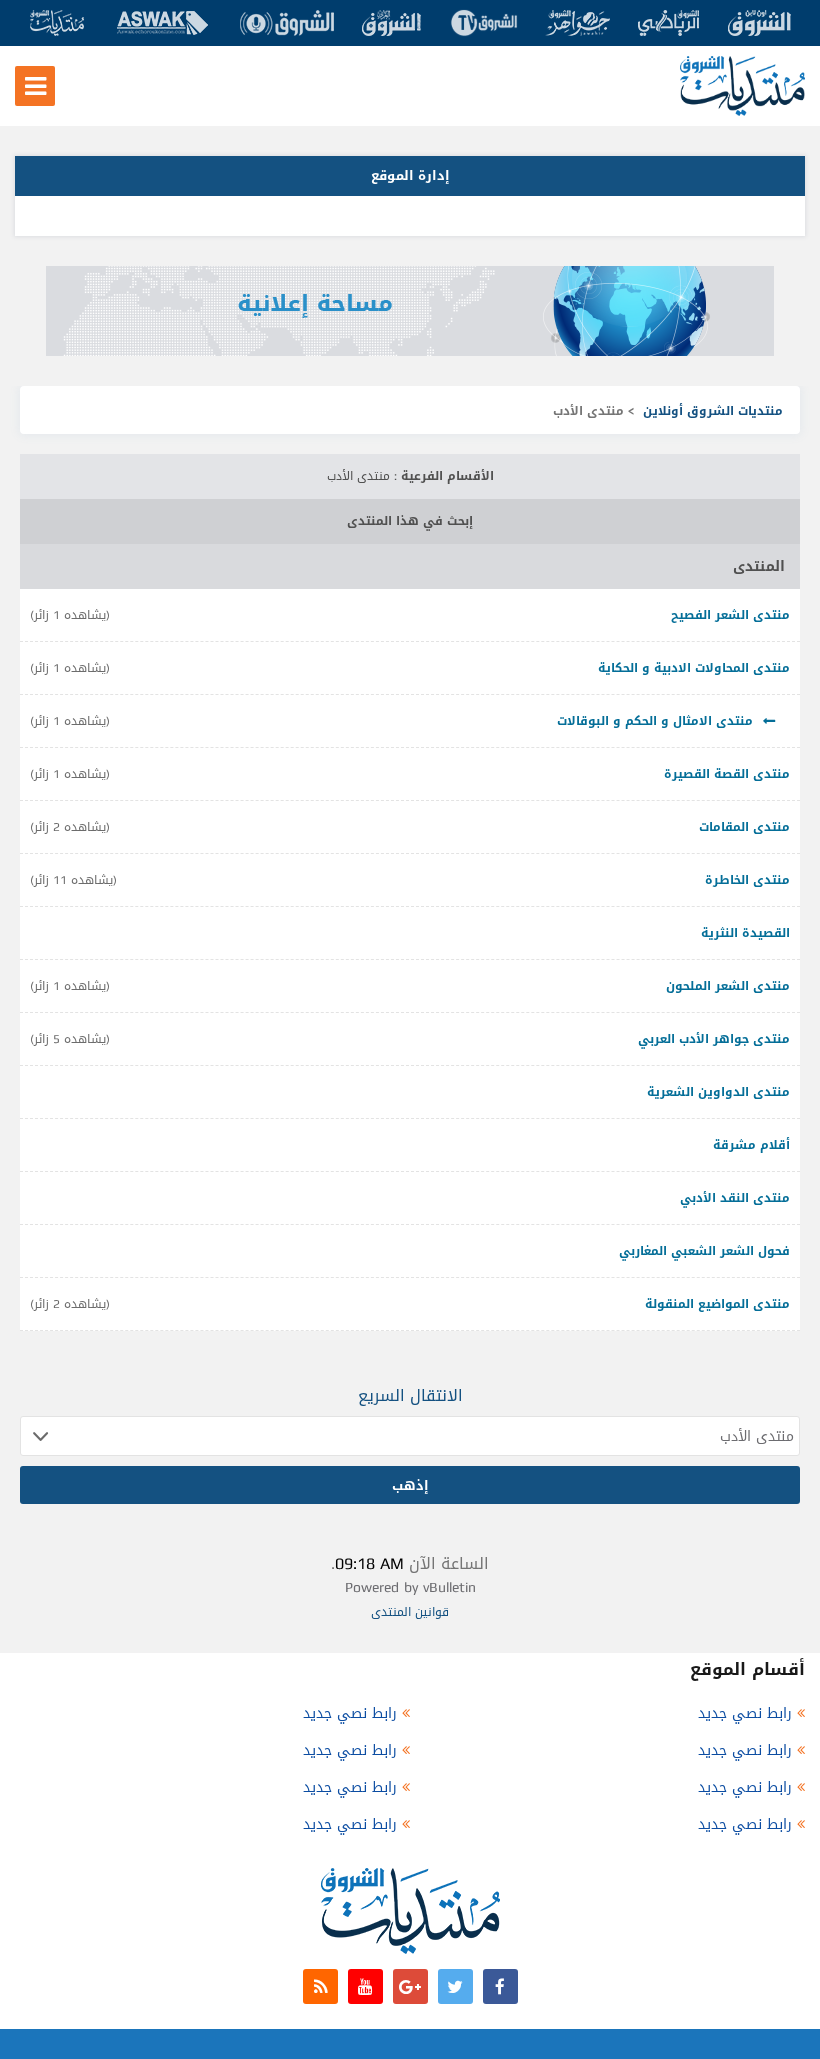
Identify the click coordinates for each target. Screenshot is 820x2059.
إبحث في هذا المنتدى (410, 521)
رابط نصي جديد (745, 1713)
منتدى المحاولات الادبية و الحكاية (694, 668)
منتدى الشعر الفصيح (730, 615)
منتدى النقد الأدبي (735, 1198)
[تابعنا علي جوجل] (410, 1986)
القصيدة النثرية (745, 933)
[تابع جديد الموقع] (320, 1986)
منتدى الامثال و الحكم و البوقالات (655, 721)
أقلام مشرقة (751, 1145)
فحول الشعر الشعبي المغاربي (704, 1251)
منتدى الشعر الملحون (728, 986)
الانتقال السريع (410, 1395)
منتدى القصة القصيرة (727, 774)
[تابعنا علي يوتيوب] (365, 1986)
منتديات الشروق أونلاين (713, 411)
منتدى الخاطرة (747, 880)
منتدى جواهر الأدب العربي (714, 1039)
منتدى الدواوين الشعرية (718, 1092)
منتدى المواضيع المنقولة (717, 1304)
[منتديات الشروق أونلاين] (742, 111)
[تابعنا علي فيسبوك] (500, 1986)
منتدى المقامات (744, 827)
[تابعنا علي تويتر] (455, 1986)
